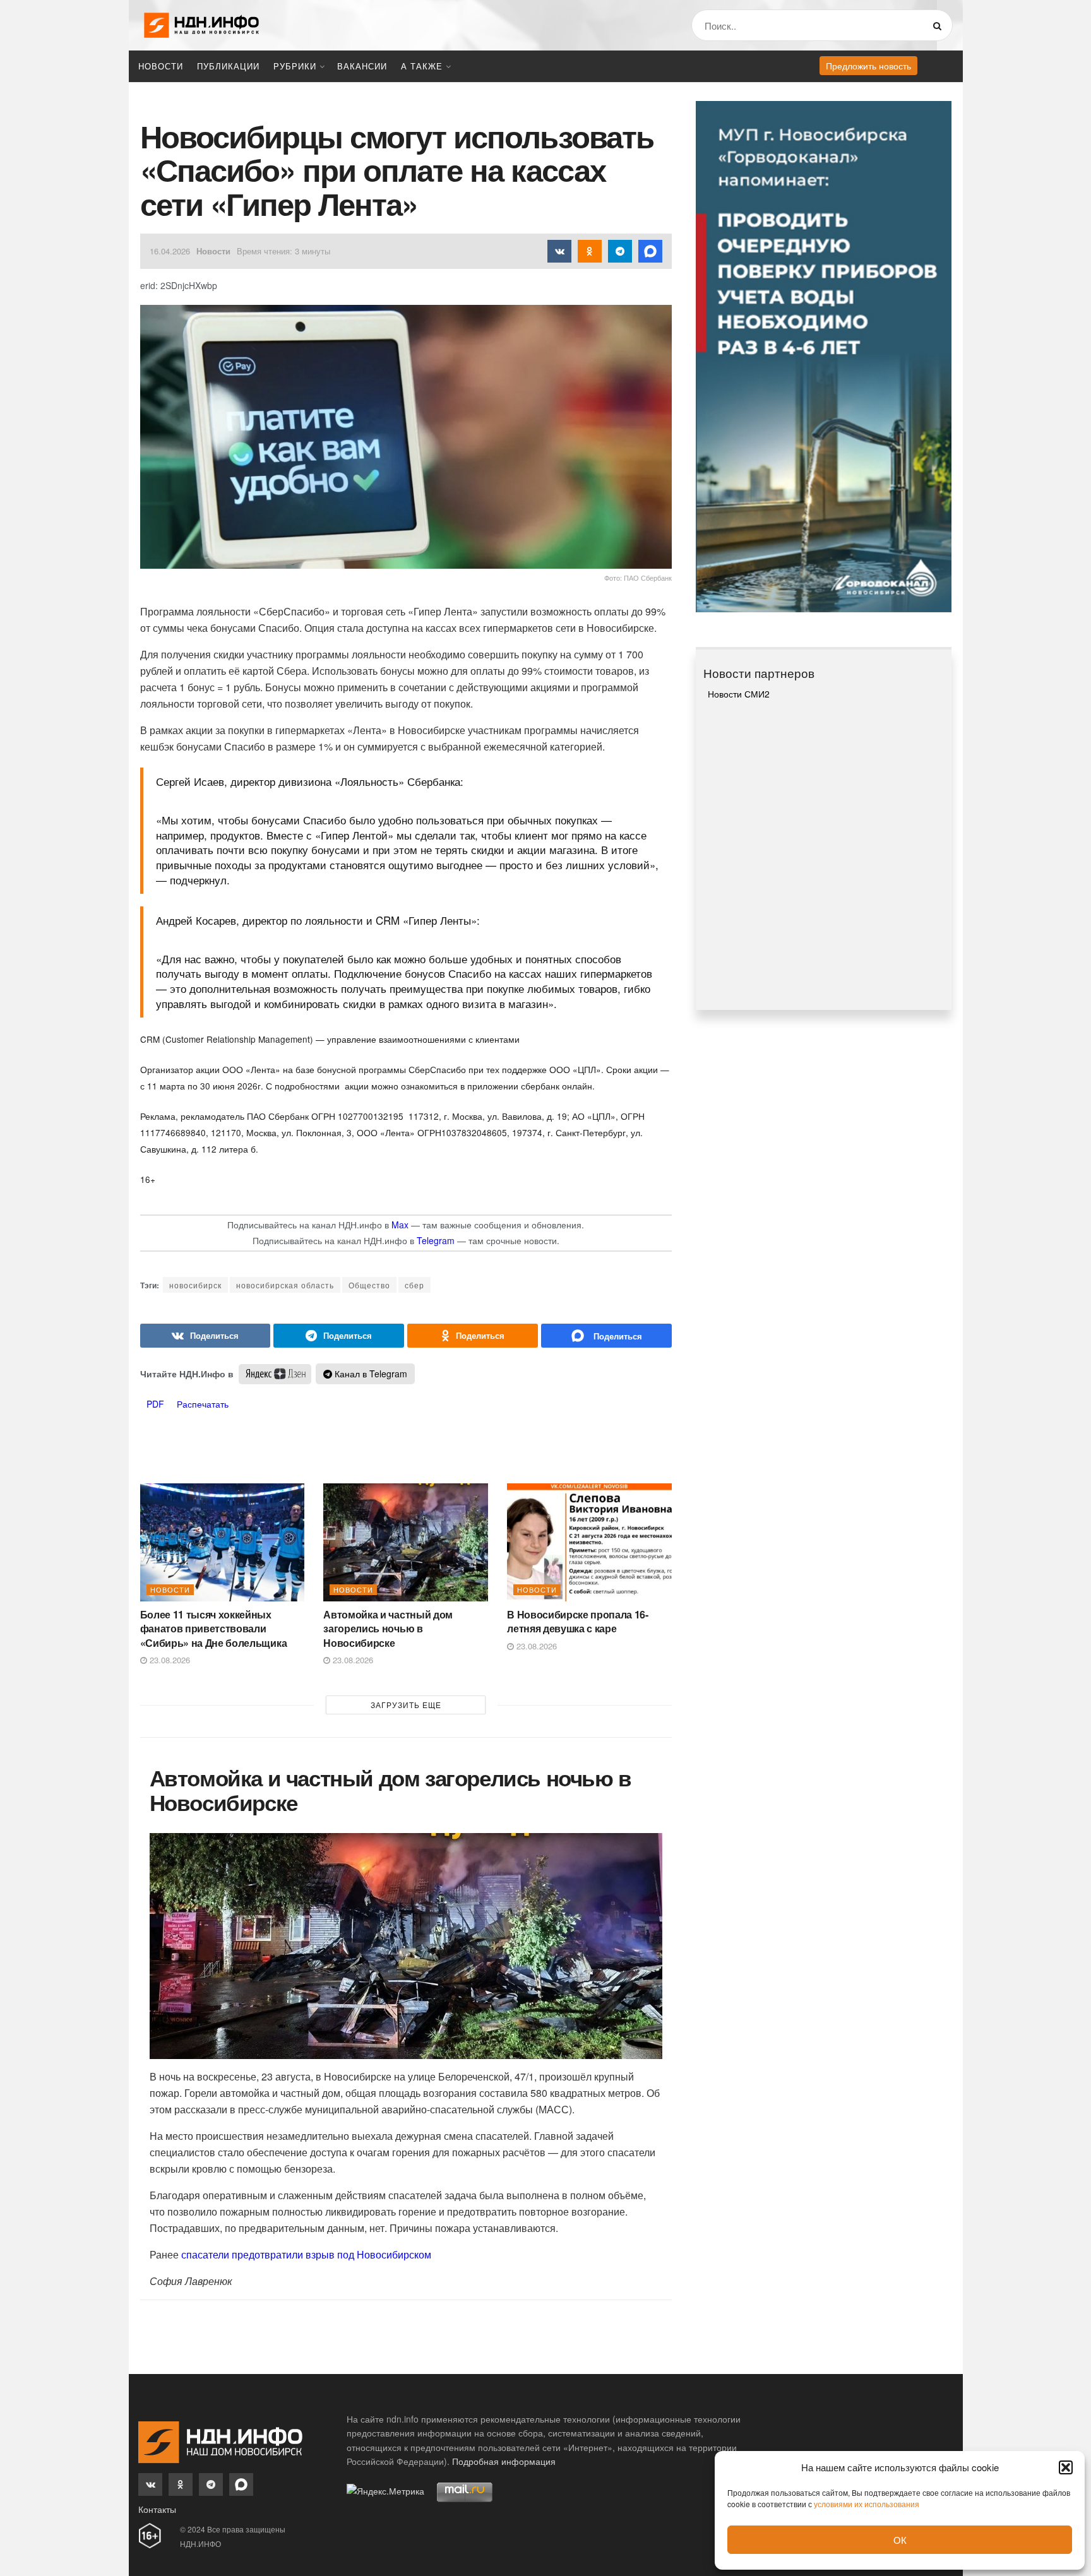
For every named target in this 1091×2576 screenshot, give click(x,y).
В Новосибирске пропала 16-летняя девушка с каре (578, 1621)
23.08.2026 (169, 1660)
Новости (161, 66)
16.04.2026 (170, 251)
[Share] (206, 1336)
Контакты (157, 2509)
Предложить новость (868, 66)
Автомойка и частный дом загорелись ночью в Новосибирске (388, 1629)
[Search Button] (940, 25)
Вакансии (362, 66)
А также (422, 66)
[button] (1066, 2467)
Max (400, 1225)
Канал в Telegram (370, 1374)
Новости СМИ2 (739, 694)
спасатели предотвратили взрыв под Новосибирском (305, 2254)
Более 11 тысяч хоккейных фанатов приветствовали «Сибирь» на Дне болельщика (214, 1629)
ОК (900, 2540)
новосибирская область (285, 1285)
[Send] (606, 1336)
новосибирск (195, 1285)
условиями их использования (867, 2504)
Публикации (228, 66)
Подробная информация (504, 2461)
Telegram (436, 1240)
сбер (414, 1285)
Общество (369, 1285)
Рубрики (295, 66)
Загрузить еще (406, 1705)
